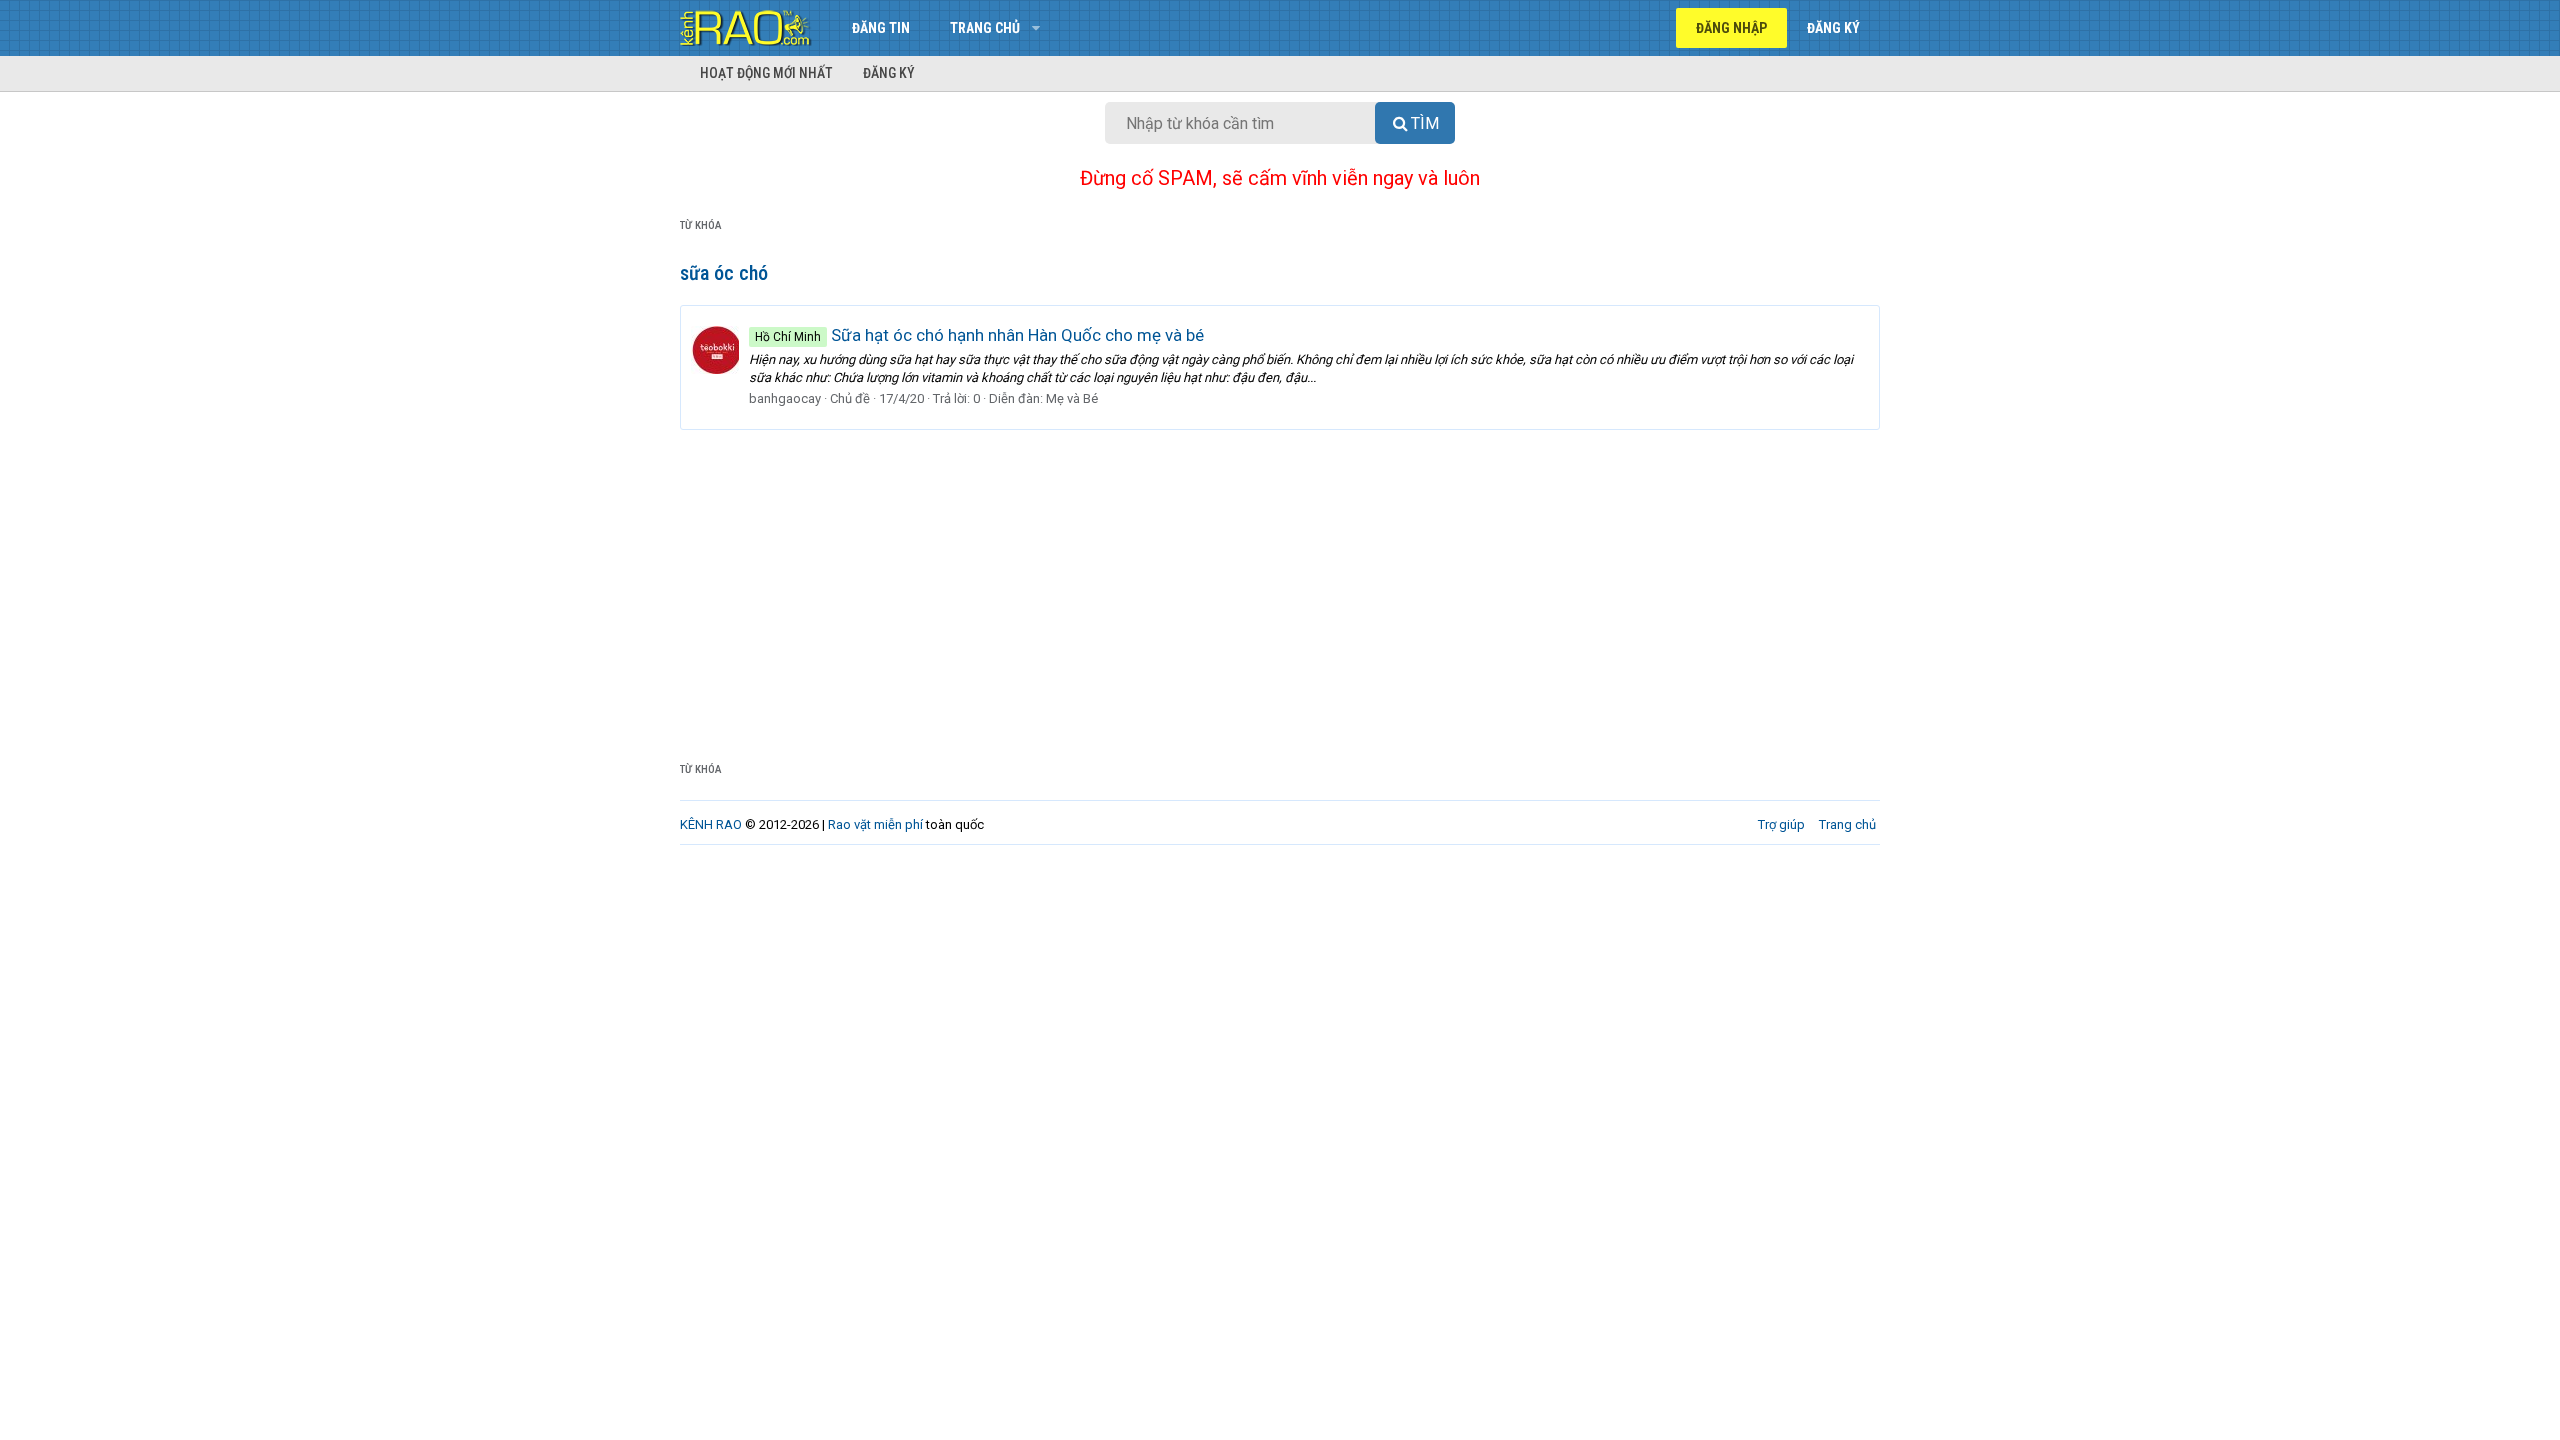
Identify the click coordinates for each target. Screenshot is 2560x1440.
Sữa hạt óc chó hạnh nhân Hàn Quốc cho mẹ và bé (979, 335)
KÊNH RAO (711, 824)
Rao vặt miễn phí (875, 824)
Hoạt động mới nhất (766, 73)
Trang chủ (985, 28)
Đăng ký (889, 73)
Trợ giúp (1781, 824)
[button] (1035, 28)
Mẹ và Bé (1072, 398)
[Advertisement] (1280, 580)
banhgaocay (785, 398)
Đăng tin (881, 28)
